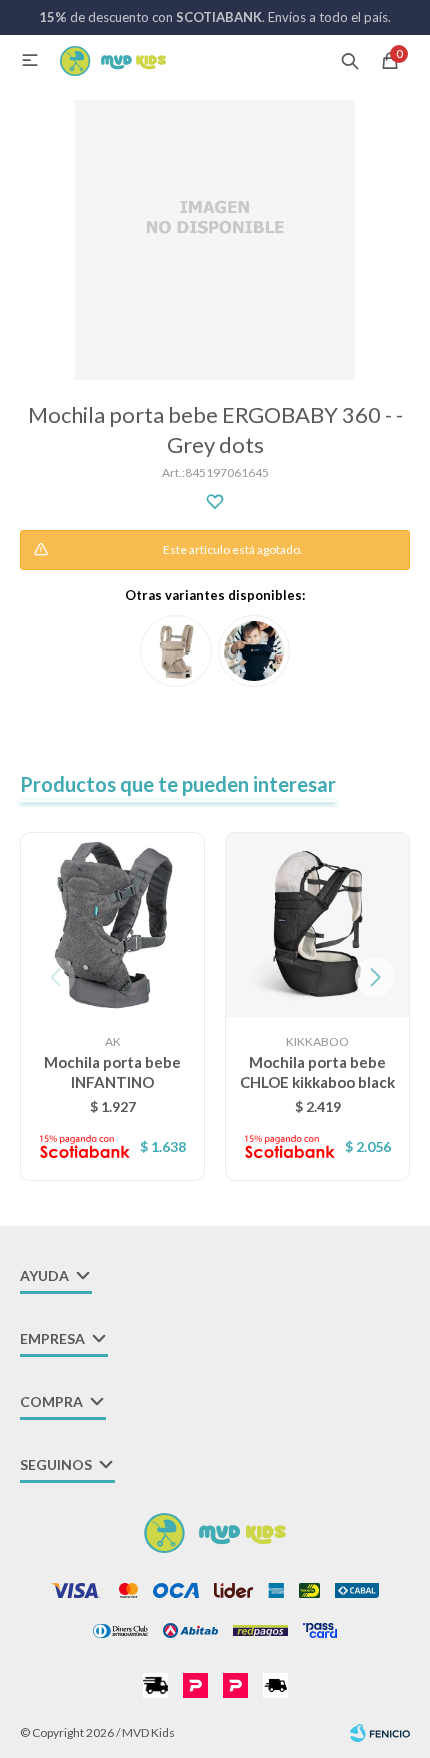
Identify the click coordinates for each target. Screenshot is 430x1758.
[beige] (176, 651)
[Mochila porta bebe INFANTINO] (112, 924)
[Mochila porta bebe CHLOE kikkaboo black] (317, 924)
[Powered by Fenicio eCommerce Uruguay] (380, 1733)
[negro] (254, 651)
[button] (350, 60)
